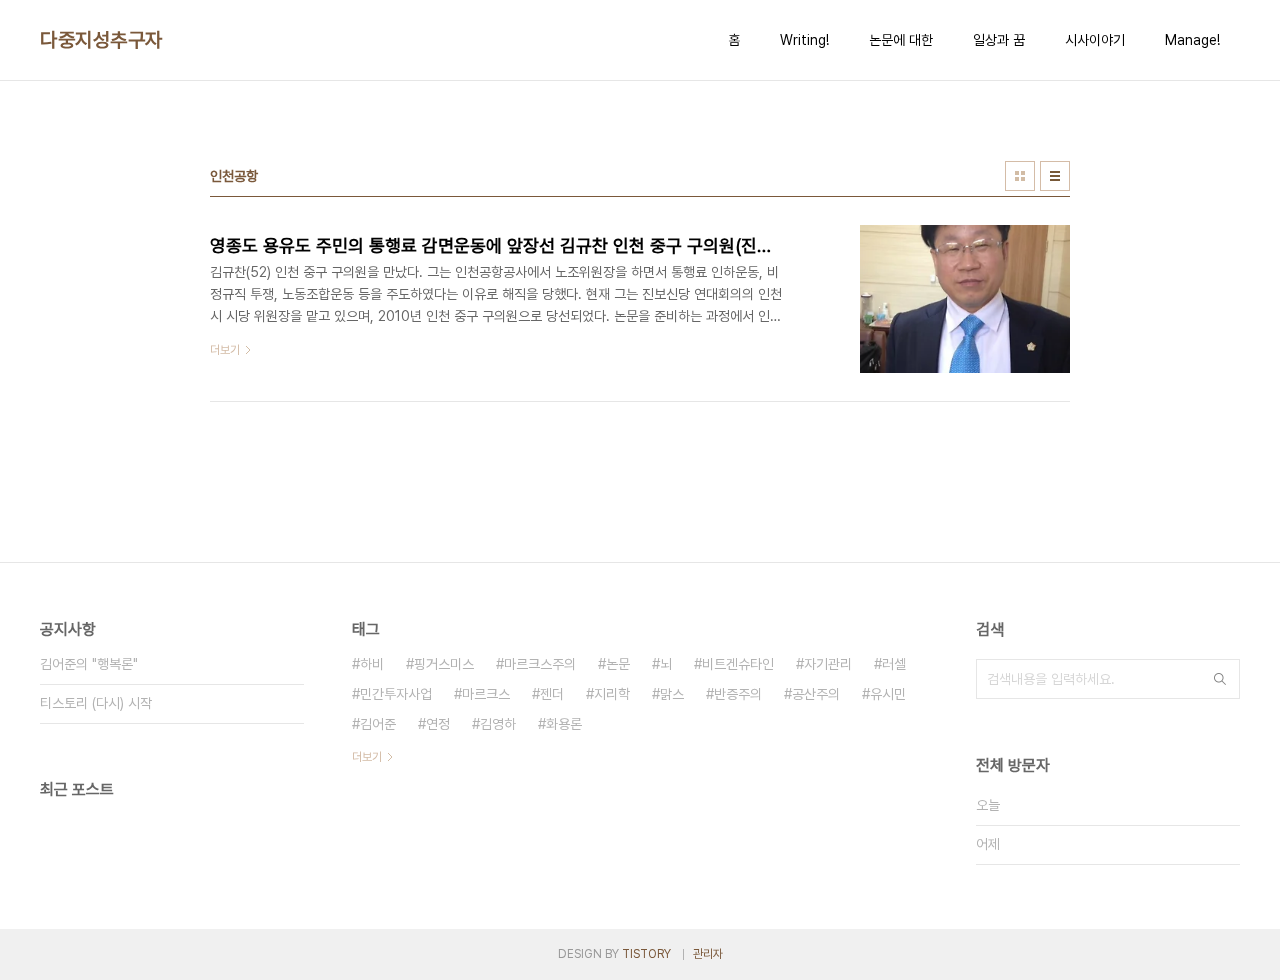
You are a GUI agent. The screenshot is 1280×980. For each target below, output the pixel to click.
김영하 (498, 724)
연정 (438, 724)
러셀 (894, 664)
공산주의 (816, 694)
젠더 (552, 694)
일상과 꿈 (999, 40)
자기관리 (828, 664)
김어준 (378, 724)
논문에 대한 (901, 40)
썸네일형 (1020, 176)
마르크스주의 (540, 664)
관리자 (708, 954)
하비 (372, 664)
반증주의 (738, 694)
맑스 (672, 694)
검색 (1220, 679)
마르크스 (486, 694)
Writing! (804, 40)
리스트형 (1055, 176)
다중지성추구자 (101, 40)
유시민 (888, 694)
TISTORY (646, 954)
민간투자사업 (396, 694)
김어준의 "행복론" (89, 664)
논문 (618, 664)
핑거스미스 (444, 664)
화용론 (564, 724)
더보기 (367, 757)
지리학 (612, 694)
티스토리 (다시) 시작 (96, 703)
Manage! (1192, 40)
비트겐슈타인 (738, 664)
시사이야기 (1095, 40)
